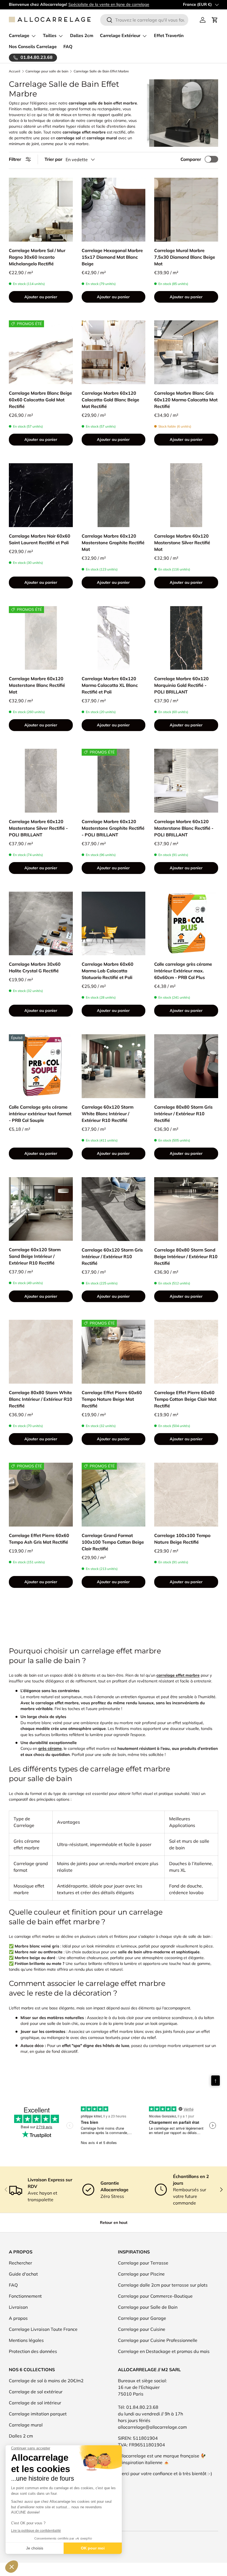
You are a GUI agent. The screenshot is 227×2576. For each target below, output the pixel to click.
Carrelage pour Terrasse (143, 2263)
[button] (215, 20)
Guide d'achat (23, 2274)
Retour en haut (114, 2222)
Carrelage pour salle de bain (47, 71)
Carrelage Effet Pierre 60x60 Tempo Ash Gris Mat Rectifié (39, 1539)
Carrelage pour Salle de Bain (148, 2307)
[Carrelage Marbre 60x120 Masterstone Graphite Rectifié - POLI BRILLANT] (114, 781)
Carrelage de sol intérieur (35, 2403)
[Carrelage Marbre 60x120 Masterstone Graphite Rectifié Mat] (114, 495)
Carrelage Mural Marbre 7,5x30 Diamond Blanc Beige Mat (185, 257)
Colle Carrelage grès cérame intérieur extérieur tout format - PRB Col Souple (40, 1114)
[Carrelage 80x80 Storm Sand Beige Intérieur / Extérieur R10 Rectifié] (186, 1209)
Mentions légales (26, 2340)
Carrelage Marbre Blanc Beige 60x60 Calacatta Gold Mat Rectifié (40, 400)
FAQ (68, 47)
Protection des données (33, 2351)
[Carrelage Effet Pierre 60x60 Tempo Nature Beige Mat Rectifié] (114, 1352)
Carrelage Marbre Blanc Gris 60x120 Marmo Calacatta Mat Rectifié (186, 400)
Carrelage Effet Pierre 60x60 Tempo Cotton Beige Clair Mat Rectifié (185, 1399)
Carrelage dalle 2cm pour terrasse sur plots (163, 2285)
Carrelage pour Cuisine (142, 2329)
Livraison (18, 2307)
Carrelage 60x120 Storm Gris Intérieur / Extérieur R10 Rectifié (112, 1256)
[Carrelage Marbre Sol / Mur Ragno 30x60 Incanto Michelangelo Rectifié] (41, 210)
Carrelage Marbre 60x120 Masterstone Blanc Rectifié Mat (37, 685)
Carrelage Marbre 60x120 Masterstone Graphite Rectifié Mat (113, 543)
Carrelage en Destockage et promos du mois (164, 2351)
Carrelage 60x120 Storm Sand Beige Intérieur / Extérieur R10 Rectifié (35, 1256)
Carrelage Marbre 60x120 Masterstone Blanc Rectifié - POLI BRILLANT (184, 828)
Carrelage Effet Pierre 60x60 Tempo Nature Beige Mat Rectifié (112, 1399)
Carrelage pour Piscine (141, 2274)
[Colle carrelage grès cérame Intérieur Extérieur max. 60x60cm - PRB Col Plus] (186, 924)
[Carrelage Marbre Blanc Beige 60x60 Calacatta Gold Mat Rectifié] (41, 352)
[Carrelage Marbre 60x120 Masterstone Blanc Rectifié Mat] (41, 638)
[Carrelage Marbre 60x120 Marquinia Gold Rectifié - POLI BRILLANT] (186, 638)
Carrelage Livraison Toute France (43, 2329)
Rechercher (20, 2263)
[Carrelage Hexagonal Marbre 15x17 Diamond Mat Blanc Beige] (114, 210)
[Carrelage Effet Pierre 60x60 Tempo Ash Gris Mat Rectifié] (41, 1495)
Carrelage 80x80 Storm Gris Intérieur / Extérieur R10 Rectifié (183, 1114)
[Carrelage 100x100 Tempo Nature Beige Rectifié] (186, 1495)
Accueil (15, 71)
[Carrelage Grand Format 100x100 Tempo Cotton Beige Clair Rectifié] (114, 1495)
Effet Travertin (169, 36)
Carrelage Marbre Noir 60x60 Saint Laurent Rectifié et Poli (40, 539)
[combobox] (144, 20)
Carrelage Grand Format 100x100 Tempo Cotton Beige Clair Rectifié (113, 1542)
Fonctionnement (25, 2296)
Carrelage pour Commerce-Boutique (155, 2296)
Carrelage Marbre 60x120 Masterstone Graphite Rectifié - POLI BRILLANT (113, 828)
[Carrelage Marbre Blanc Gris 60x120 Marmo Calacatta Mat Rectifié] (186, 352)
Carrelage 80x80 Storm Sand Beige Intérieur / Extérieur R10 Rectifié (186, 1256)
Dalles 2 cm (21, 2436)
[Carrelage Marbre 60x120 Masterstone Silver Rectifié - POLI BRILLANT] (41, 781)
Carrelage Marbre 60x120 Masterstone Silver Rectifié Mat (182, 543)
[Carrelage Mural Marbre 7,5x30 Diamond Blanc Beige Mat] (186, 210)
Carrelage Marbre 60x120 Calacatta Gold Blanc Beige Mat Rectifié (110, 400)
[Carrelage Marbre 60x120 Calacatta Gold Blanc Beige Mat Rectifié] (114, 352)
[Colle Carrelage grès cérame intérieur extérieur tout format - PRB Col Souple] (41, 1066)
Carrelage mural (26, 2425)
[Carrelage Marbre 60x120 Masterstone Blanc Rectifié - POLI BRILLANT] (186, 781)
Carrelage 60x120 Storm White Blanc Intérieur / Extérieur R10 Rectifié (108, 1114)
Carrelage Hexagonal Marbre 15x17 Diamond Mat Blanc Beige (112, 257)
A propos (18, 2318)
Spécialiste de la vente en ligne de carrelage (109, 4)
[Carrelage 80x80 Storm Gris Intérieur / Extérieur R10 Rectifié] (186, 1066)
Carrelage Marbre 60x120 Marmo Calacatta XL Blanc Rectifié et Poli (110, 685)
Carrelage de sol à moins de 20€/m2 (46, 2381)
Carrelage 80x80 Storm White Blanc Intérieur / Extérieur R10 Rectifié (41, 1399)
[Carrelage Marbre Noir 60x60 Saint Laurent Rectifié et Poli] (41, 495)
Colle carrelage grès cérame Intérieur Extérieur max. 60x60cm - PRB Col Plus (183, 971)
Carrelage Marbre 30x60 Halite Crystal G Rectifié (35, 967)
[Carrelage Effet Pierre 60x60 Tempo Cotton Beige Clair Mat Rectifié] (186, 1352)
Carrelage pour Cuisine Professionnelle (158, 2340)
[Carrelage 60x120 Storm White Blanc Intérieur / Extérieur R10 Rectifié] (114, 1066)
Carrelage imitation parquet (38, 2414)
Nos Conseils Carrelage (33, 47)
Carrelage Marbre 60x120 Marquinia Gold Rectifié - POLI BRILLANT (181, 685)
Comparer (191, 159)
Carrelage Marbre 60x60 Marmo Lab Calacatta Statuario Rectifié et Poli (108, 971)
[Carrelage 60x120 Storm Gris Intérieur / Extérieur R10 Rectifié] (114, 1209)
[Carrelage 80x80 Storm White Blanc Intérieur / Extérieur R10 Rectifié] (41, 1352)
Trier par (53, 159)
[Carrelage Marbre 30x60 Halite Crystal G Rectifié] (41, 924)
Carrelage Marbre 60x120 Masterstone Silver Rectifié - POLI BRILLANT (38, 828)
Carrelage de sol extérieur (36, 2392)
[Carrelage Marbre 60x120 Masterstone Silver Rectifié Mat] (186, 495)
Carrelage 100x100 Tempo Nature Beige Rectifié (182, 1539)
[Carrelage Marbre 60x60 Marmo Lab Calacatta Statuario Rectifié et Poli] (114, 924)
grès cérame (50, 1748)
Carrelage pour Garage (142, 2318)
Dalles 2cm (82, 36)
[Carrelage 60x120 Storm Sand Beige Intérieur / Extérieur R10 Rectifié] (41, 1209)
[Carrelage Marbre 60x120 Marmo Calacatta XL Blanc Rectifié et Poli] (114, 638)
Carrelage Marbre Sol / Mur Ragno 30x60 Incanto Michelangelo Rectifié (37, 257)
